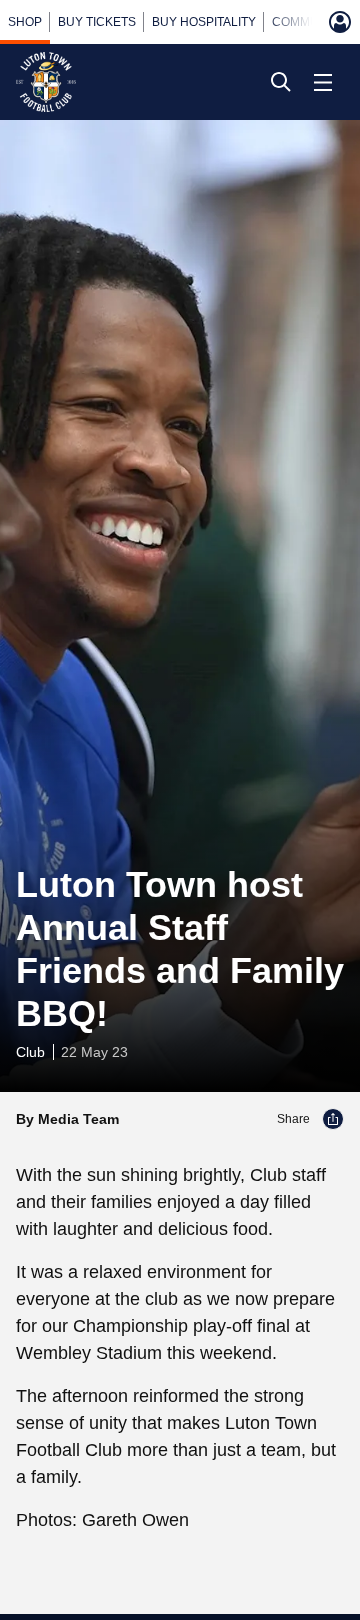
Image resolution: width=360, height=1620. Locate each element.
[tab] (25, 22)
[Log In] (340, 22)
